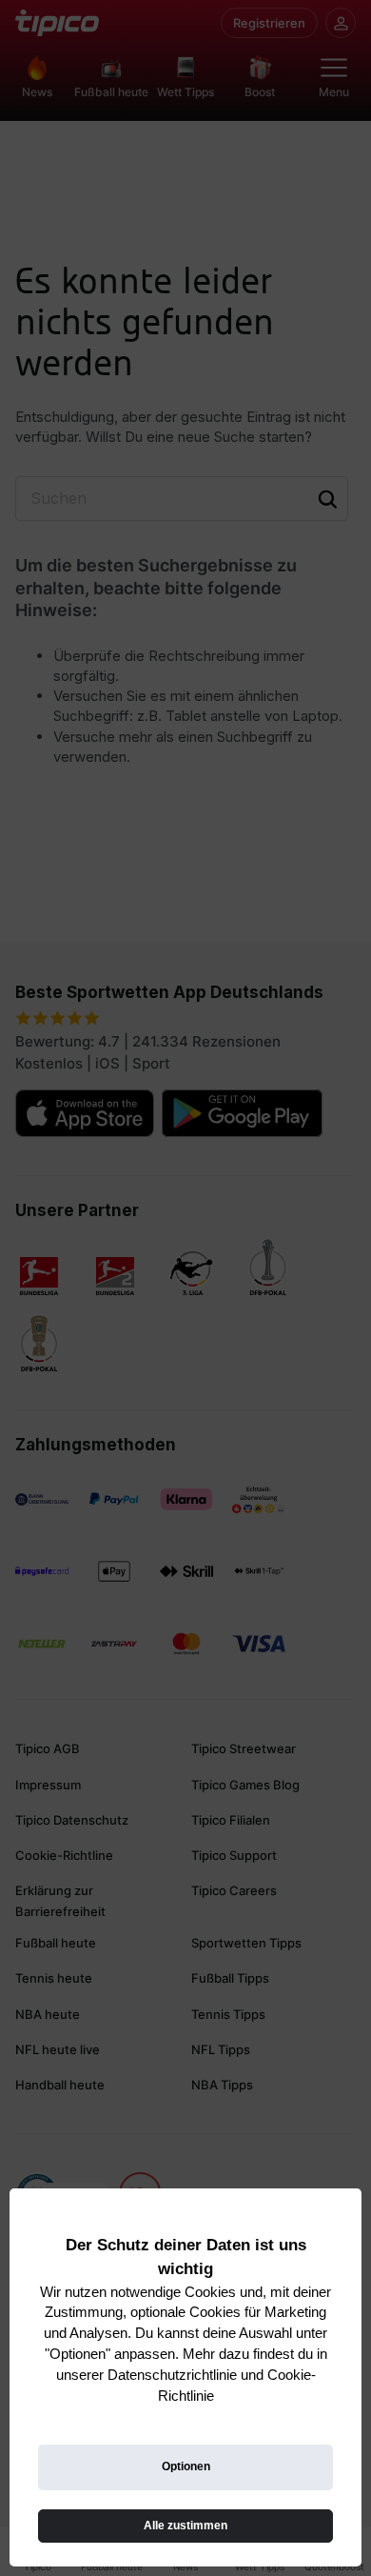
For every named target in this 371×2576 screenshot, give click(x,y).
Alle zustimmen (185, 2526)
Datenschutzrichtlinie (172, 2375)
